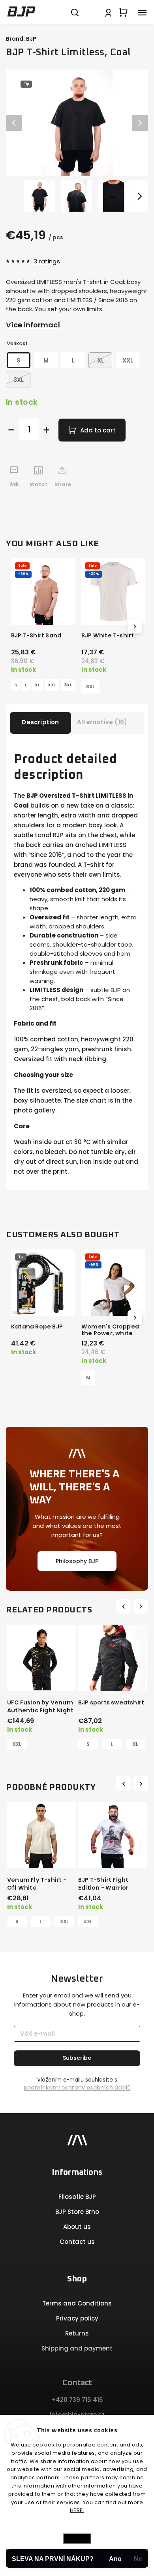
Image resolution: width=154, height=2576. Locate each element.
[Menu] (142, 12)
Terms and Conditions (77, 2303)
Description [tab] (40, 722)
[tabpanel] (41, 1687)
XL (37, 685)
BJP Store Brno (77, 2212)
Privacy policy (77, 2318)
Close (129, 505)
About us (77, 2227)
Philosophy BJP (77, 1561)
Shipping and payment (77, 2348)
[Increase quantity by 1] (46, 430)
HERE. (77, 2510)
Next (142, 1606)
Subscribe (77, 2058)
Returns (77, 2333)
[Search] (75, 12)
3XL (68, 685)
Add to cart (98, 430)
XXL (52, 685)
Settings (77, 2538)
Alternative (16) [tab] (102, 722)
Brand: (21, 39)
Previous (125, 1606)
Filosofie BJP (77, 2197)
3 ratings (47, 261)
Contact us (77, 2242)
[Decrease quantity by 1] (11, 430)
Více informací (33, 325)
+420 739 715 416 (77, 2400)
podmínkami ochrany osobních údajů (77, 2088)
